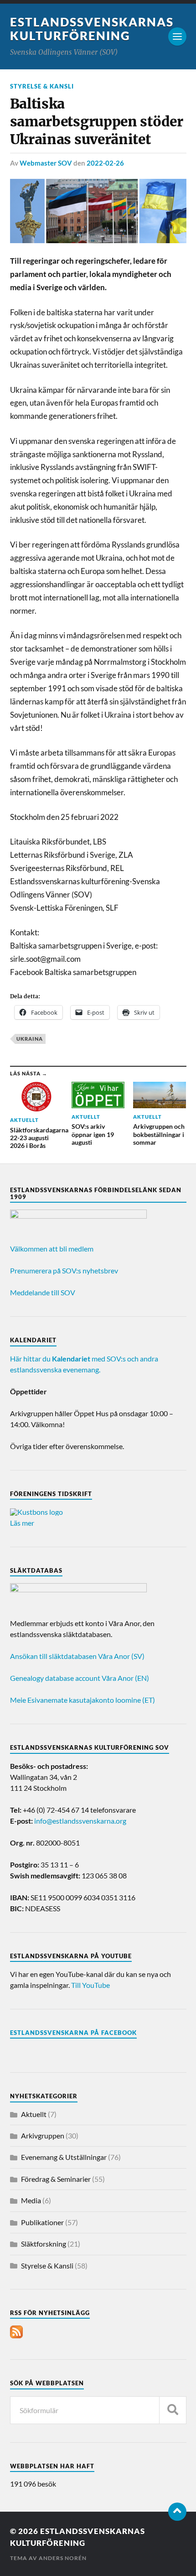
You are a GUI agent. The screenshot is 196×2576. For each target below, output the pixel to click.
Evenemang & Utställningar (64, 2157)
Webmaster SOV (46, 163)
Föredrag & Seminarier (56, 2179)
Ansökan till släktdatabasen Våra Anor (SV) (77, 1656)
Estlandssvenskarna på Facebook (73, 2033)
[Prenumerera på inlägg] (16, 2335)
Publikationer (42, 2222)
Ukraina (30, 1039)
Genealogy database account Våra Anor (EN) (80, 1678)
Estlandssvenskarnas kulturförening (92, 29)
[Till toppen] (177, 2512)
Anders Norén (63, 2558)
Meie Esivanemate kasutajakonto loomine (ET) (83, 1700)
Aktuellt (34, 2114)
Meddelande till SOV (43, 1292)
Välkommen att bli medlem (52, 1249)
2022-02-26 (105, 163)
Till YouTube (90, 1985)
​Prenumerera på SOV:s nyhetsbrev (64, 1270)
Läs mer (22, 1523)
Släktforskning (44, 2244)
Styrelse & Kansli (42, 86)
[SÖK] (173, 2410)
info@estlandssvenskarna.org (80, 1821)
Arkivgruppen (43, 2135)
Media (31, 2200)
